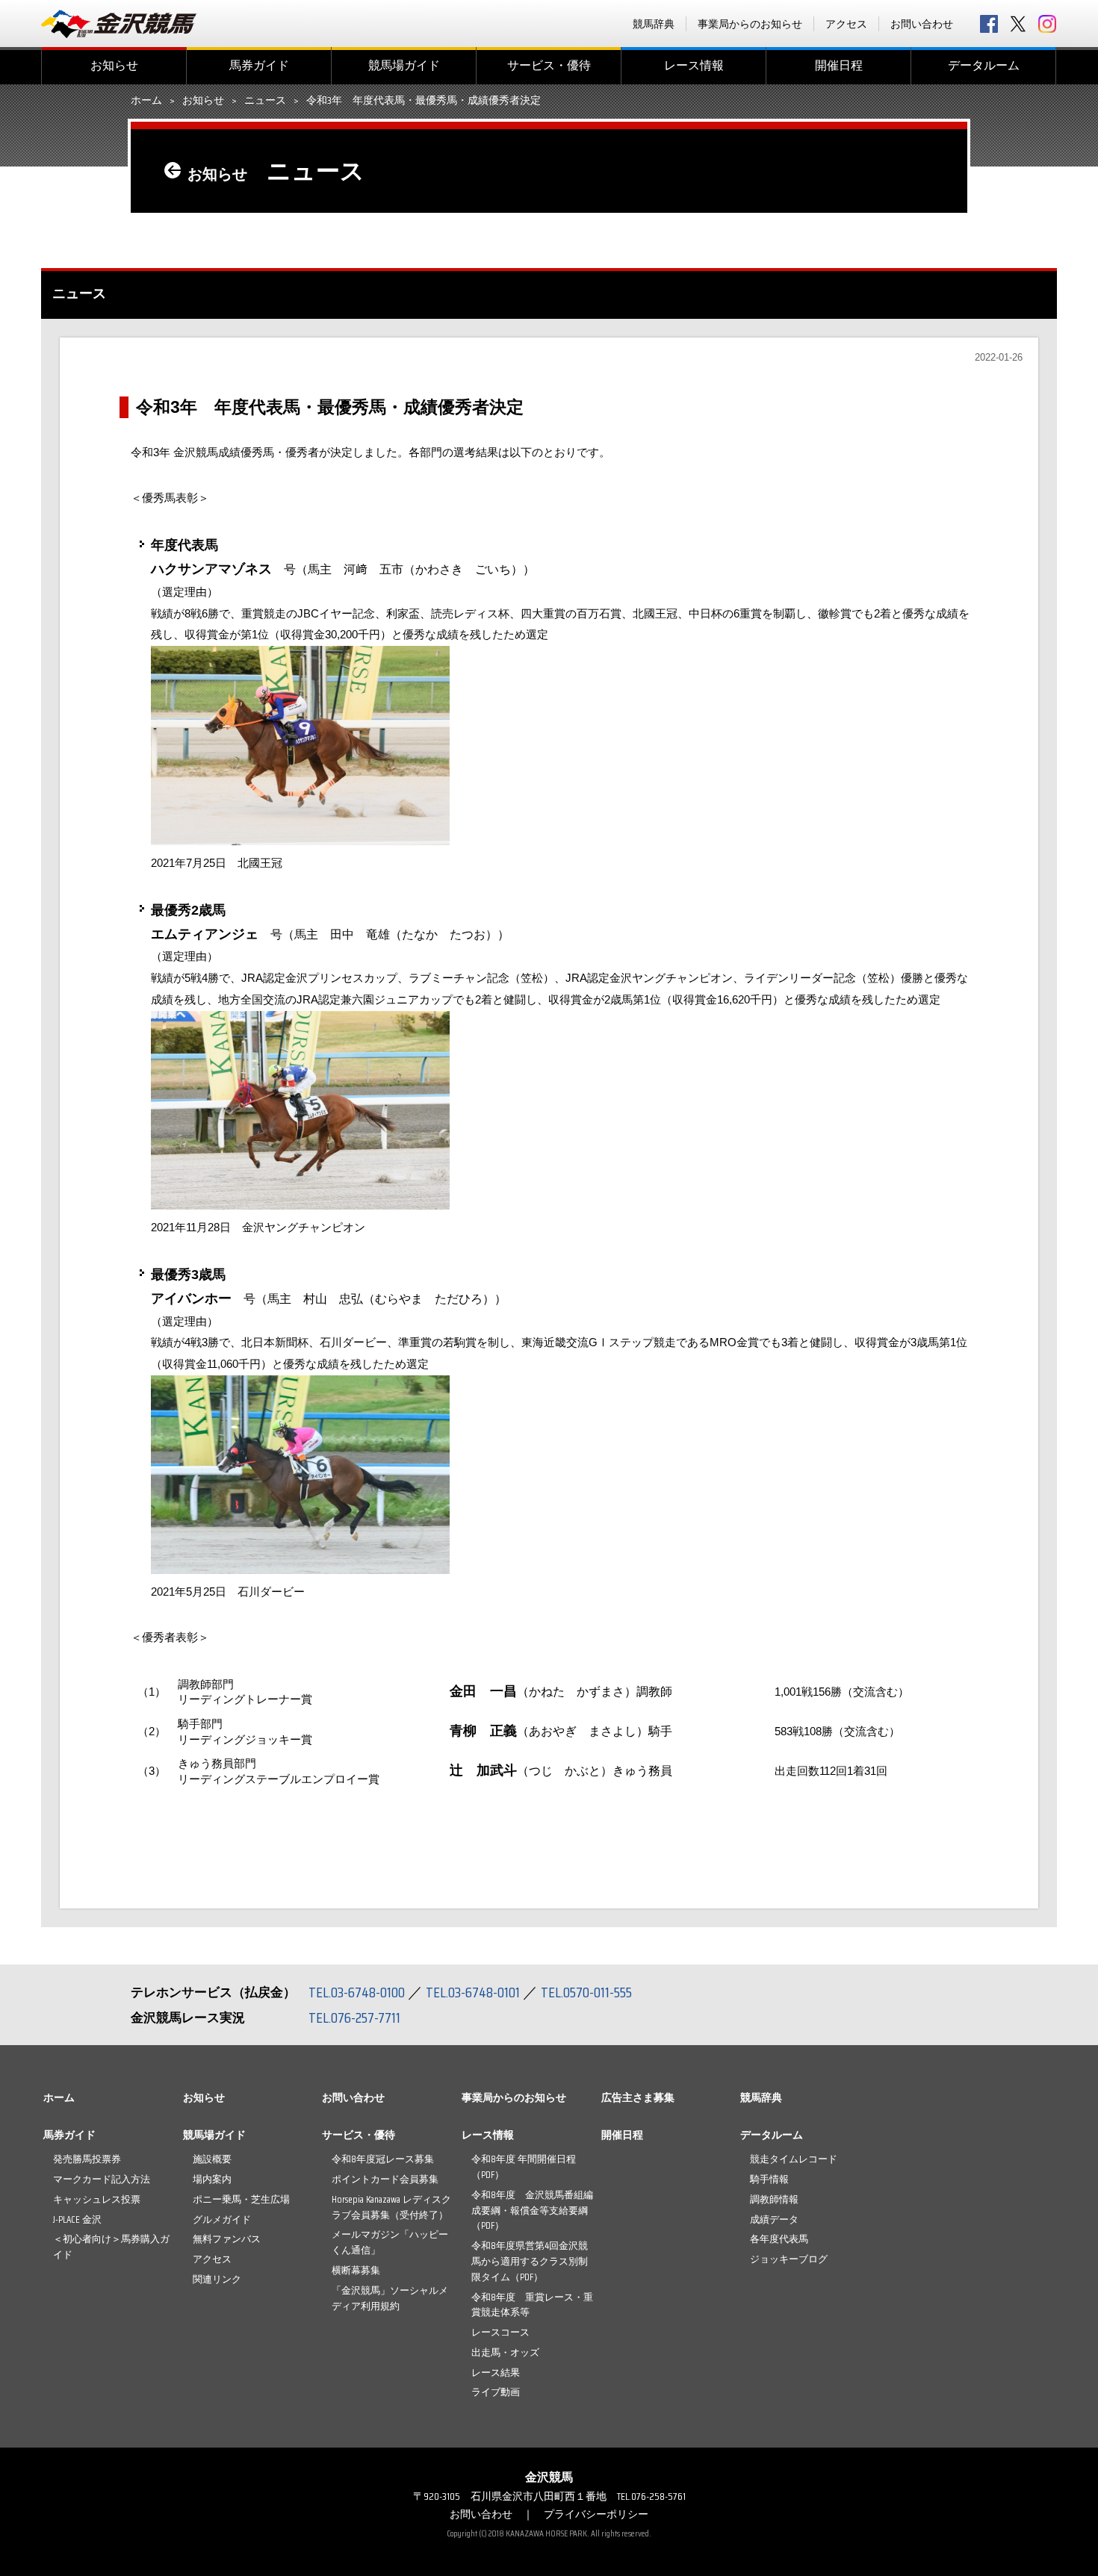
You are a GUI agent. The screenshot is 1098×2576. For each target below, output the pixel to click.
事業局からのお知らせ (750, 24)
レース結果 (496, 2373)
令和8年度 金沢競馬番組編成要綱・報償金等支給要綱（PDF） (532, 2211)
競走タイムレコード (794, 2159)
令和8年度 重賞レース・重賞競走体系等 (532, 2305)
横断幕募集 (356, 2270)
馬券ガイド (259, 65)
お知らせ (114, 65)
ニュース (265, 101)
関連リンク (217, 2279)
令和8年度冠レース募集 (383, 2159)
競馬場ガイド (404, 65)
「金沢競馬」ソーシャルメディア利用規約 (390, 2298)
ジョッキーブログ (789, 2259)
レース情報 (694, 65)
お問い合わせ (922, 24)
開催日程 (839, 65)
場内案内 (212, 2179)
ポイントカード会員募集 (385, 2179)
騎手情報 (769, 2179)
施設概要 (212, 2159)
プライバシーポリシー (596, 2514)
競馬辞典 (654, 24)
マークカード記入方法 (102, 2179)
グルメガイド (222, 2219)
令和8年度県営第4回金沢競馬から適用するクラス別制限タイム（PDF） (530, 2261)
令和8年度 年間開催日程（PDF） (524, 2167)
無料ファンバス (227, 2239)
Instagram (1047, 24)
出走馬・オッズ (505, 2352)
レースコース (500, 2332)
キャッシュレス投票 (97, 2199)
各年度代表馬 (779, 2239)
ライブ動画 (496, 2392)
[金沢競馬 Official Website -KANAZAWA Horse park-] (120, 24)
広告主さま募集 (638, 2097)
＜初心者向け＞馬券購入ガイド (111, 2247)
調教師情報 (774, 2199)
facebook (989, 24)
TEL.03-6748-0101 (473, 1992)
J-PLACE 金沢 (77, 2219)
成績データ (774, 2219)
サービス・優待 (549, 65)
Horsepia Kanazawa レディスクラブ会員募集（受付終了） (391, 2207)
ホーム (146, 101)
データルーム (984, 65)
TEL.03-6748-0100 (357, 1992)
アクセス (846, 24)
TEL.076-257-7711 (354, 2017)
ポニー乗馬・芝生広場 (241, 2199)
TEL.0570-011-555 (586, 1992)
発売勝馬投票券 (87, 2159)
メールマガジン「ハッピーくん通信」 (390, 2242)
